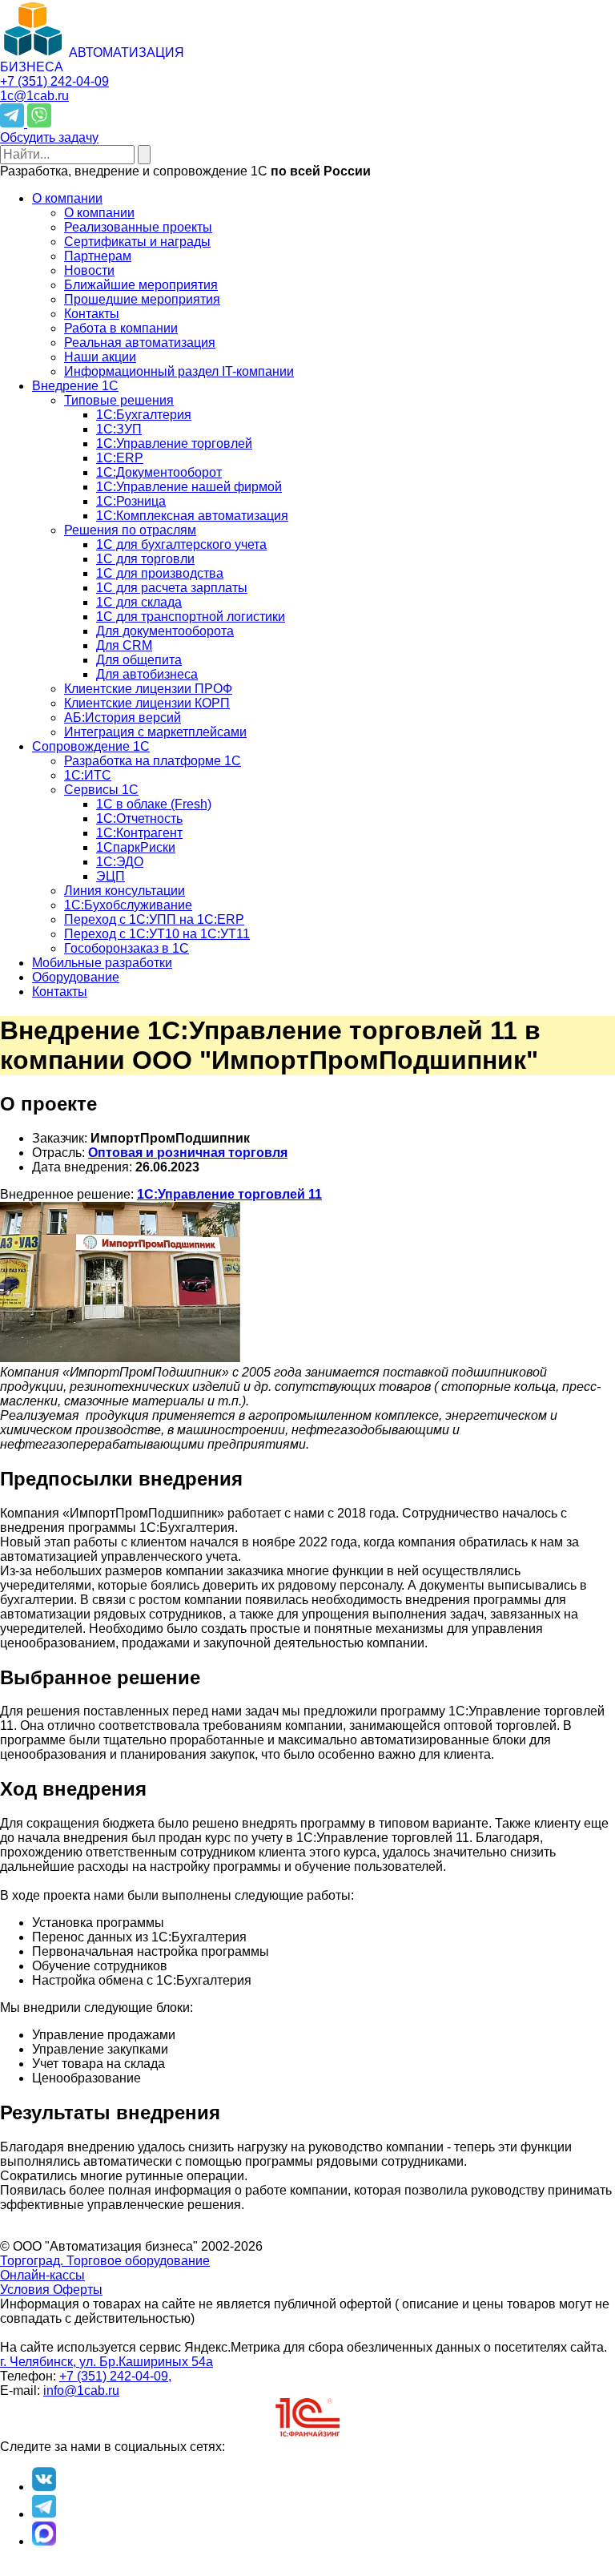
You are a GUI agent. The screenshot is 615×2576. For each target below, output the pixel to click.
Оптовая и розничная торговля (188, 1153)
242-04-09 (54, 81)
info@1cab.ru (81, 2391)
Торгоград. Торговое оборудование (105, 2261)
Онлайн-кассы (42, 2275)
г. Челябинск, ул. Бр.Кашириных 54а (107, 2362)
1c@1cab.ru (34, 96)
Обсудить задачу (49, 137)
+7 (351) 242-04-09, (115, 2376)
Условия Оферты (51, 2290)
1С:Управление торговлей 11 (229, 1194)
